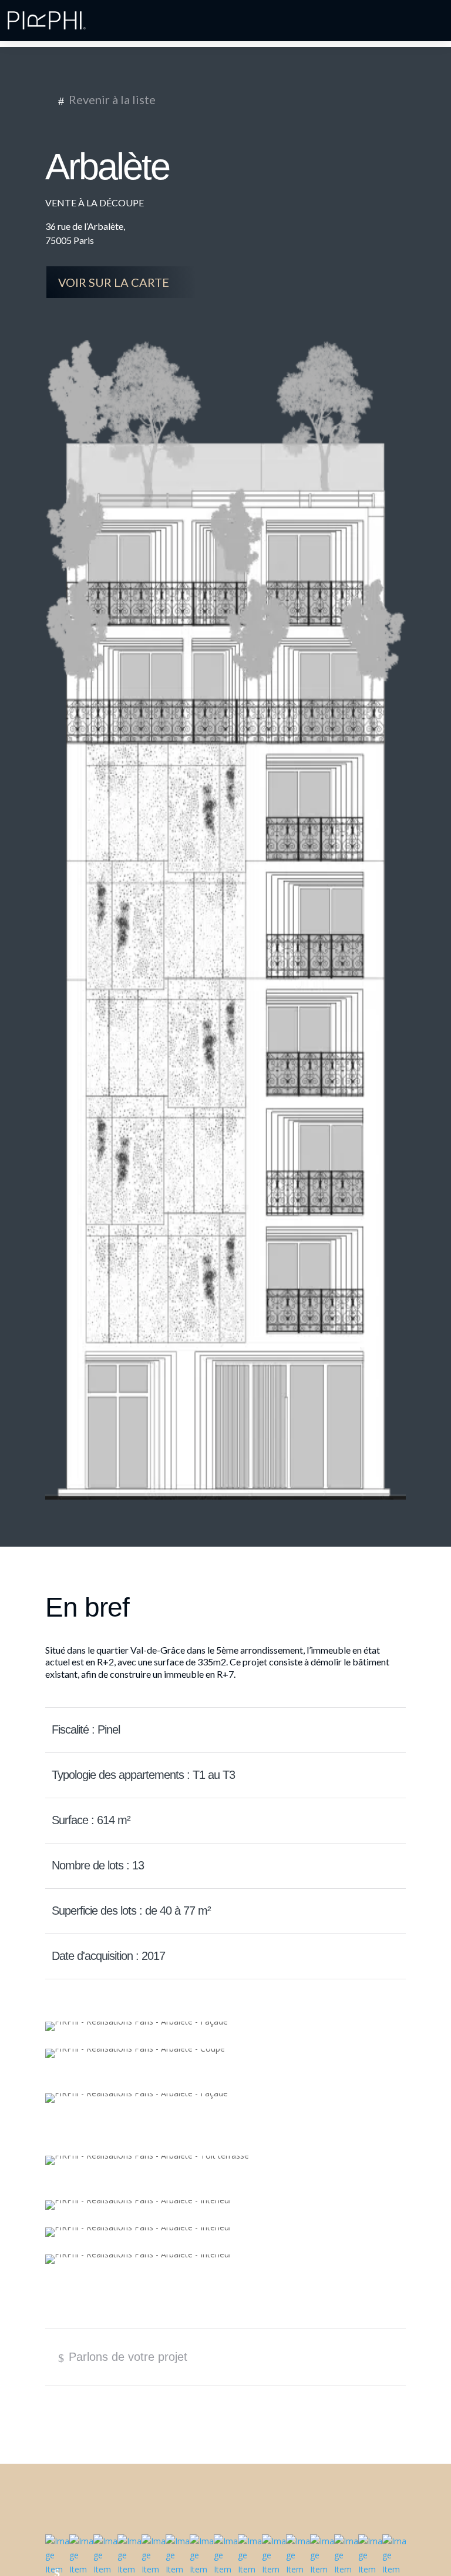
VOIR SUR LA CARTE (121, 283)
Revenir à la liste (107, 100)
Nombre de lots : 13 (95, 1866)
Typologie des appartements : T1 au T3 (141, 1775)
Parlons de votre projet (123, 2357)
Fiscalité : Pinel (83, 1730)
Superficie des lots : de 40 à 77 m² (129, 1911)
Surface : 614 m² (88, 1821)
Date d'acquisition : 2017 (106, 1956)
